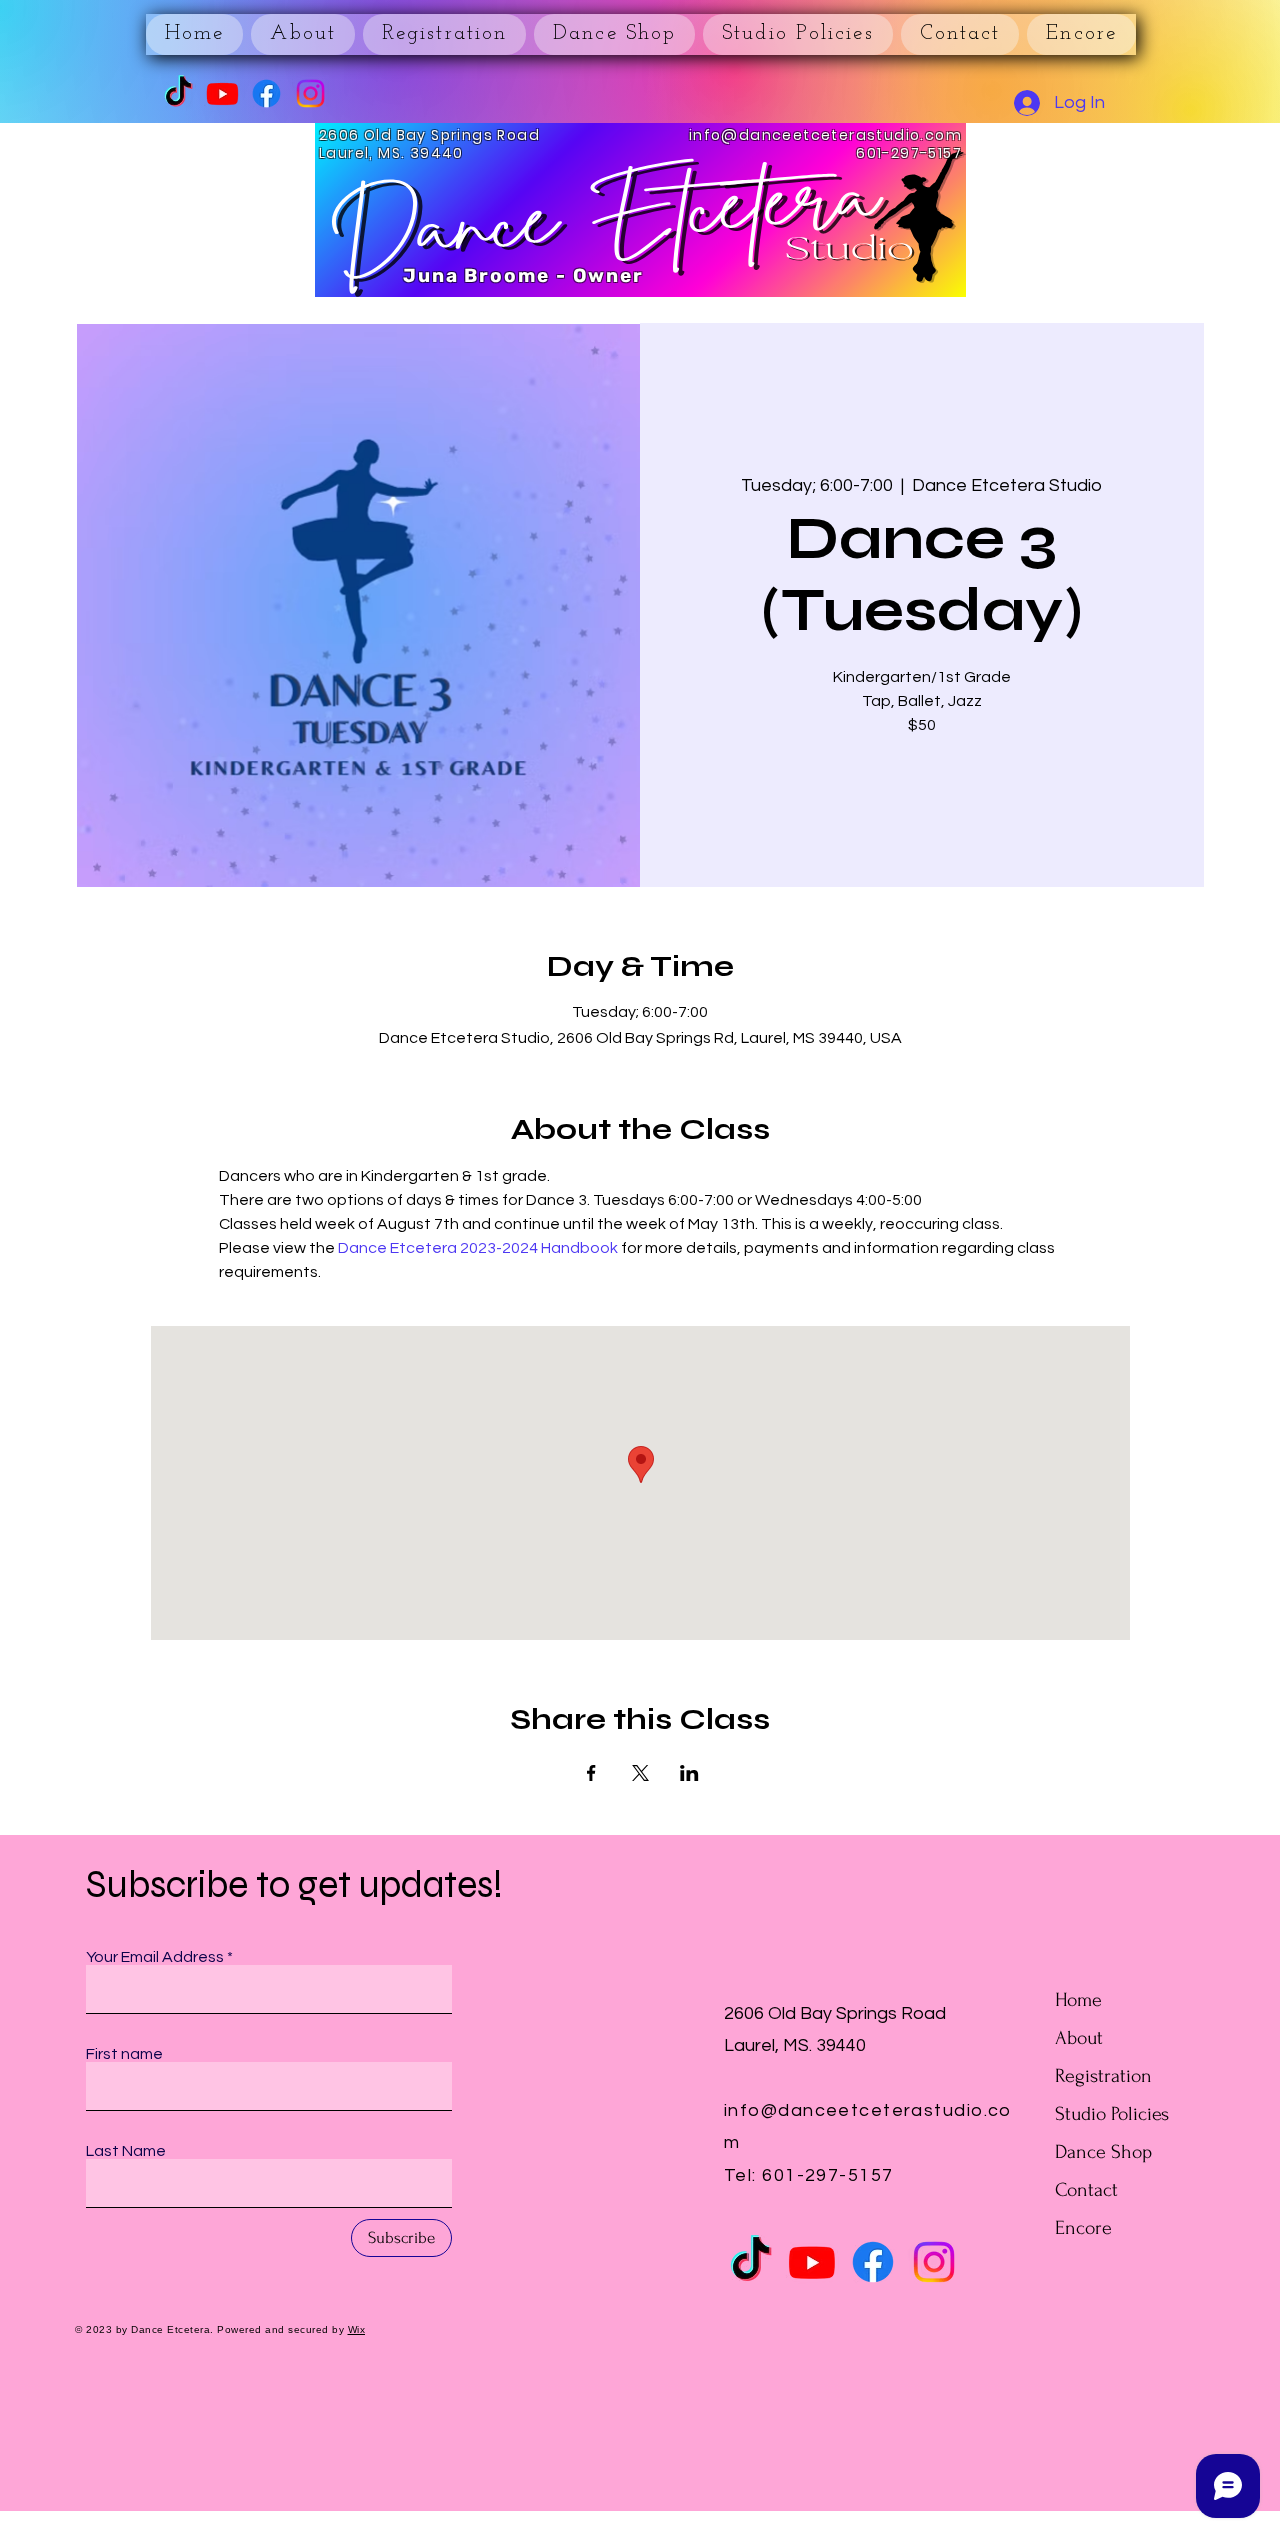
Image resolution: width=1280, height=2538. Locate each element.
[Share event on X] (640, 1773)
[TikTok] (178, 93)
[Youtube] (222, 93)
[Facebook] (266, 93)
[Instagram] (310, 93)
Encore (1083, 2228)
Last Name (126, 2151)
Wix (357, 2329)
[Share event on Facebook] (591, 1773)
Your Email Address (155, 1957)
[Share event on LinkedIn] (689, 1773)
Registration (1103, 2076)
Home (1078, 2000)
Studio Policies (1112, 2114)
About (1079, 2038)
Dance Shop (1103, 2152)
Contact (1086, 2190)
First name (124, 2054)
